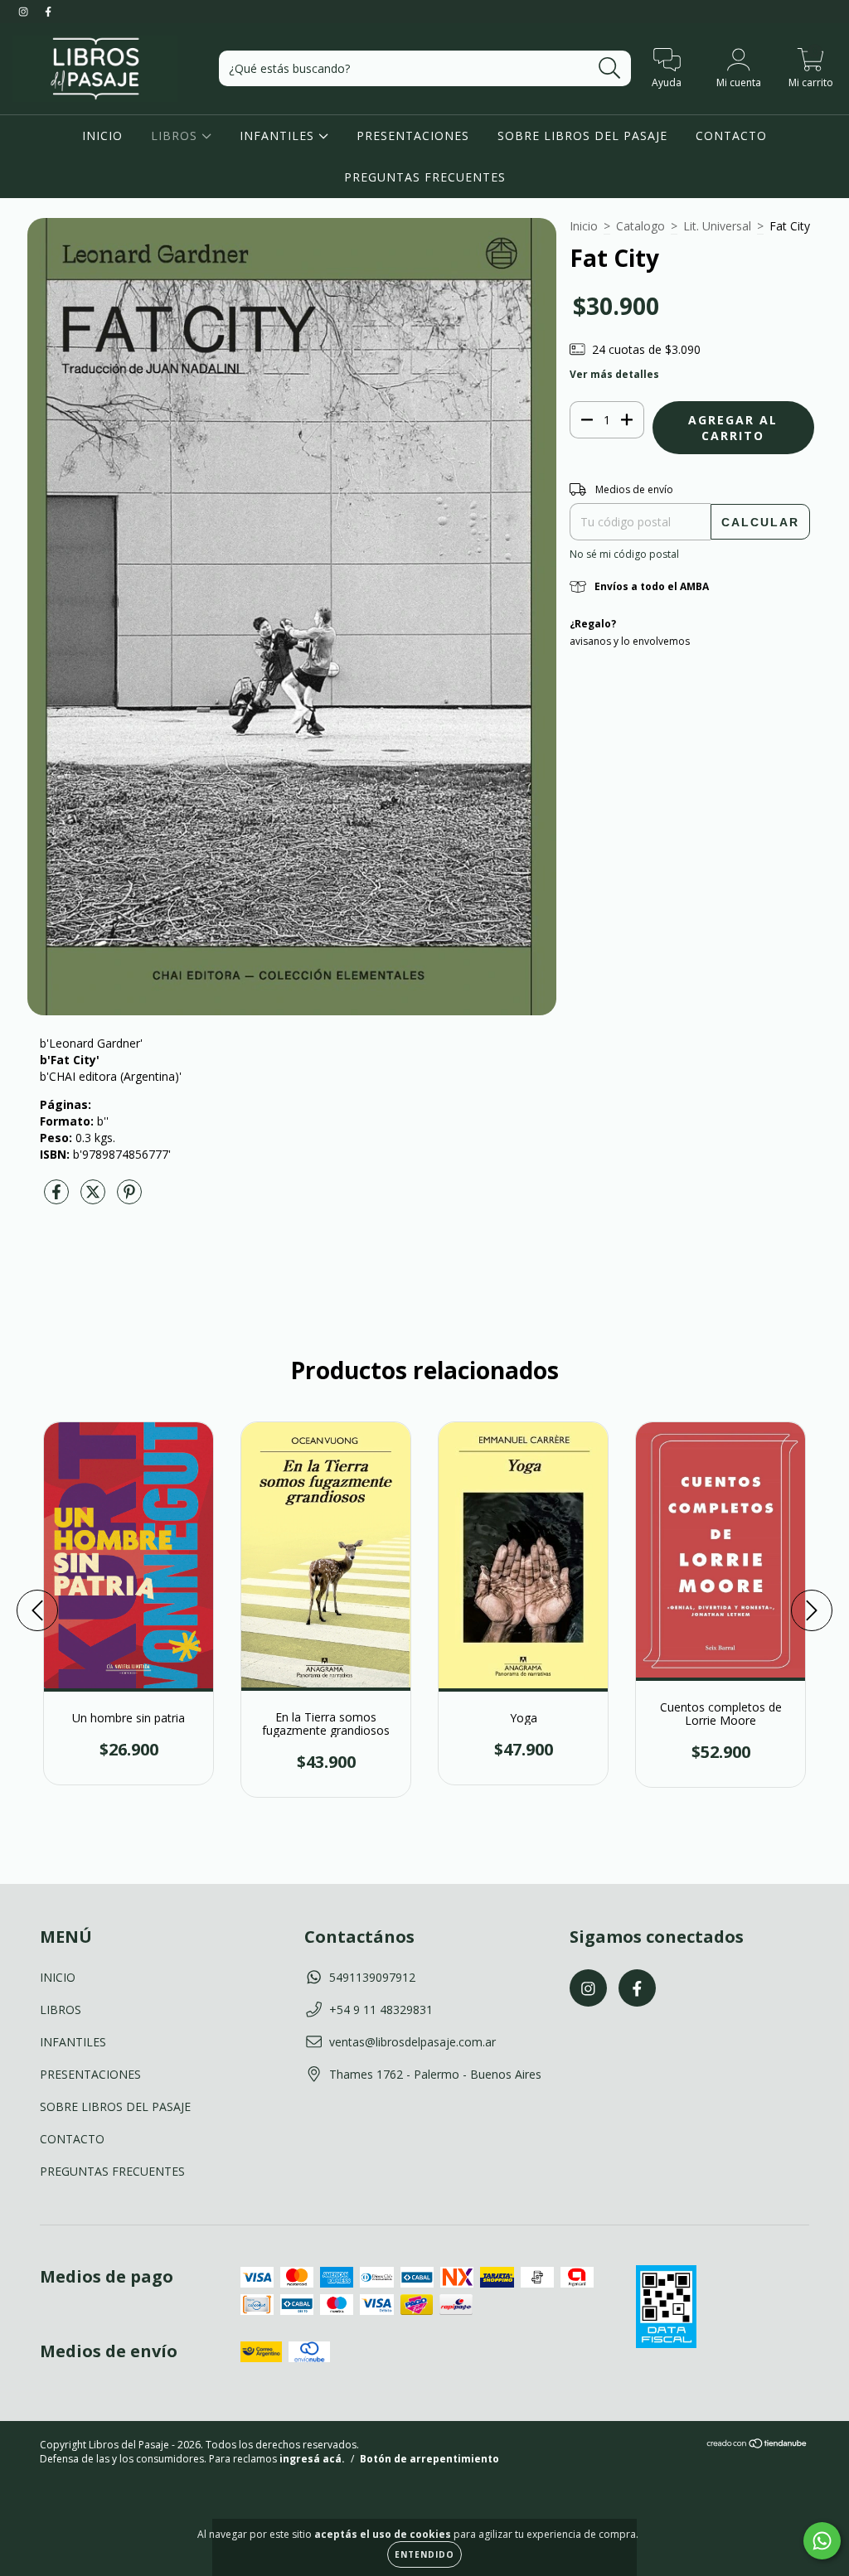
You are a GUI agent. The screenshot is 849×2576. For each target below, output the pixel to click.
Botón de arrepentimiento (429, 2459)
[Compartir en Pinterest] (129, 1198)
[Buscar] (610, 68)
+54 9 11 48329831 (381, 2009)
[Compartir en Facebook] (58, 1198)
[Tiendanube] (757, 2445)
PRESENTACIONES (413, 136)
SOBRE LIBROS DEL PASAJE (582, 136)
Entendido (424, 2554)
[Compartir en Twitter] (95, 1198)
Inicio (584, 226)
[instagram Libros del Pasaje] (25, 11)
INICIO (102, 136)
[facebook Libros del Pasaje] (48, 11)
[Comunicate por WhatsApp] (822, 2541)
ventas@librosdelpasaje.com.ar (412, 2042)
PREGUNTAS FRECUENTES (425, 177)
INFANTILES (279, 136)
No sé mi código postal (624, 554)
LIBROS (176, 136)
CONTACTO (731, 136)
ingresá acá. (312, 2459)
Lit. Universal (717, 226)
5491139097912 (372, 1977)
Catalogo (640, 226)
